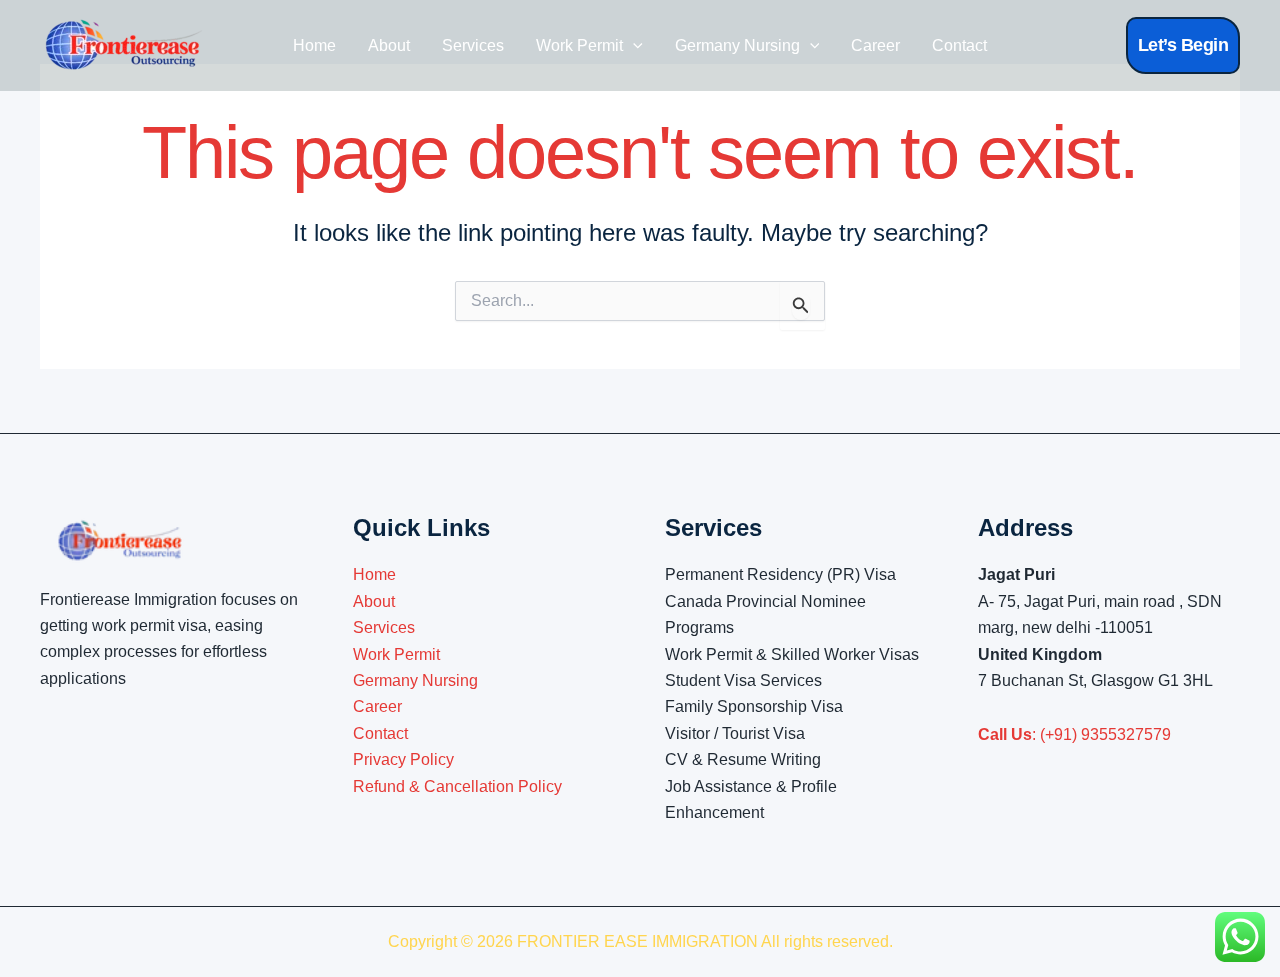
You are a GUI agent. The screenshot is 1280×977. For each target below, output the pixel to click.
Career (875, 45)
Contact (959, 45)
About (389, 45)
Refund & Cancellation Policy (457, 786)
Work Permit (579, 45)
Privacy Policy (403, 759)
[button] (1183, 45)
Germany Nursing (737, 45)
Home (314, 45)
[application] (633, 46)
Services (473, 45)
